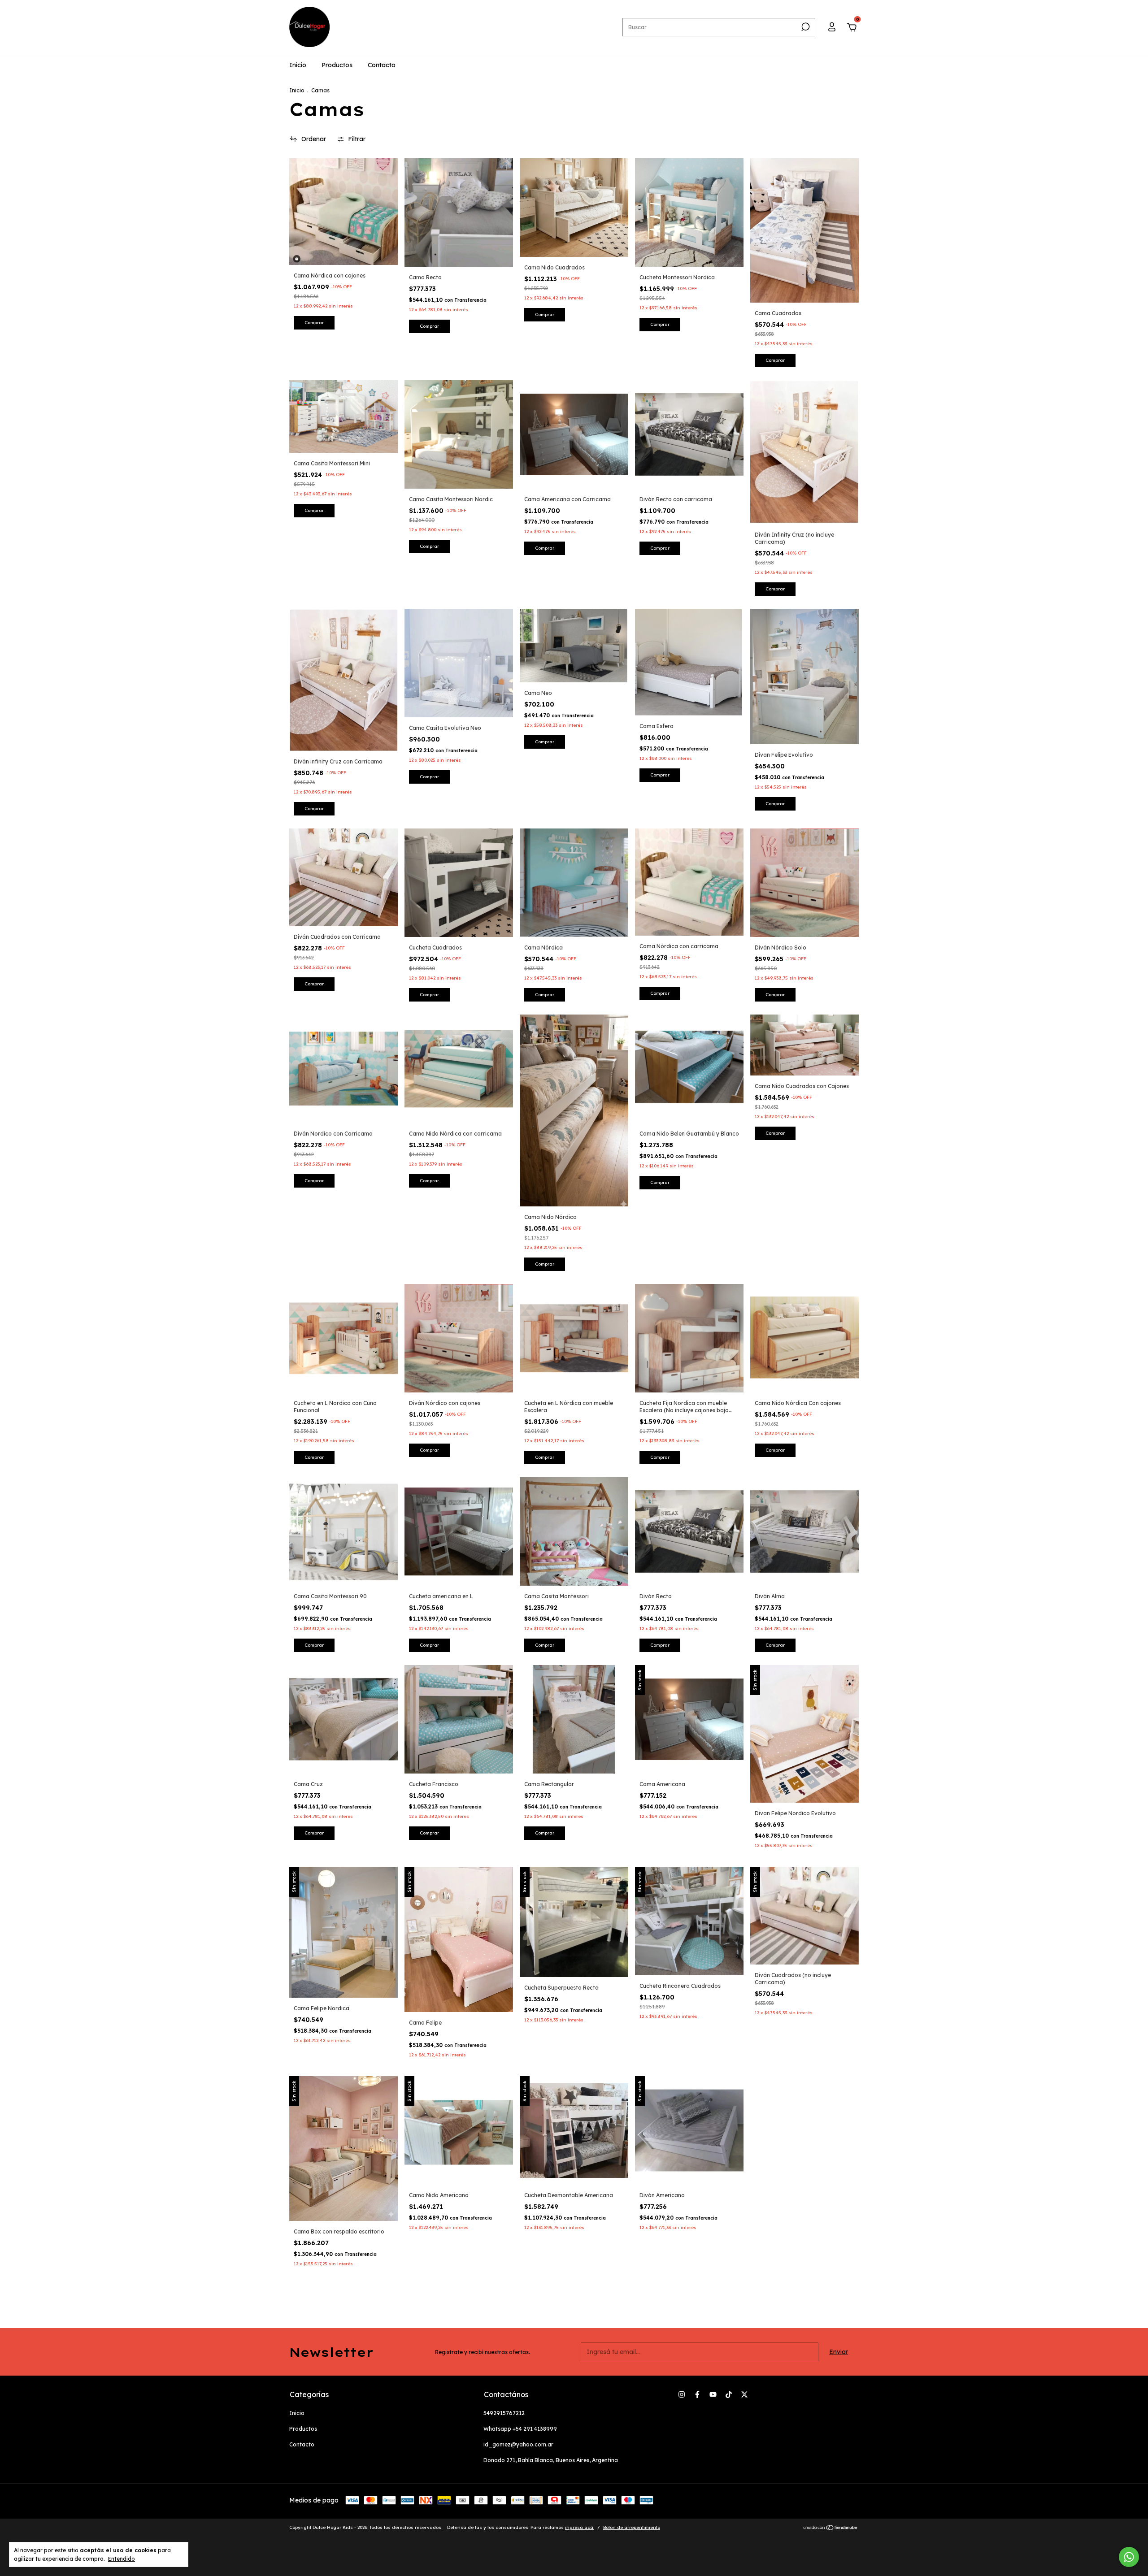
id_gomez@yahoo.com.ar (518, 2444)
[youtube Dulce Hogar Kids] (713, 2394)
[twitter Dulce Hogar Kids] (744, 2394)
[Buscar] (805, 27)
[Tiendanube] (831, 2528)
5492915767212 (504, 2413)
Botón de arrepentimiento (632, 2527)
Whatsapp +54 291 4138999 (520, 2429)
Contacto (382, 65)
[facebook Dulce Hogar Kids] (697, 2394)
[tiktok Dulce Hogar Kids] (729, 2394)
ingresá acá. (580, 2527)
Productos (337, 65)
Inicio (298, 65)
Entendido (122, 2559)
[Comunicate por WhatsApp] (1129, 2557)
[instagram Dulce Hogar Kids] (682, 2394)
